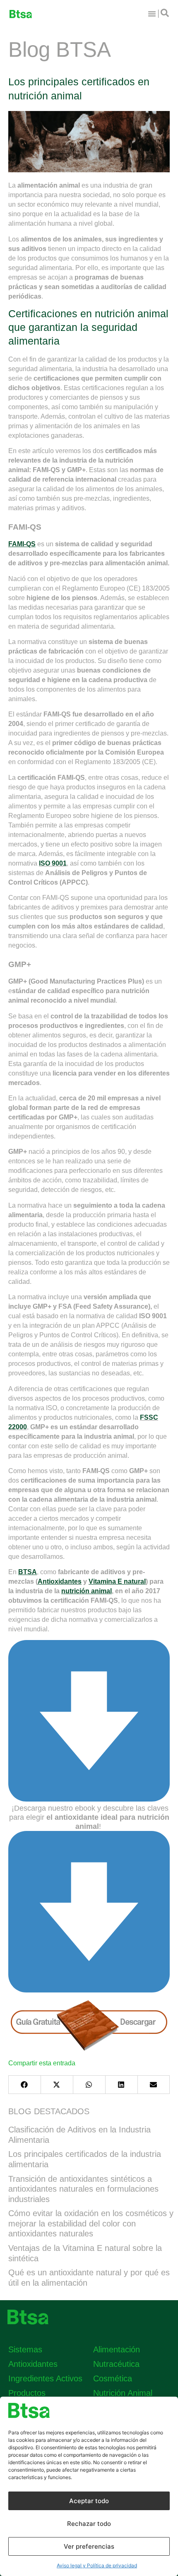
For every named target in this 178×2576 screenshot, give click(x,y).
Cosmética (113, 2378)
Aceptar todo (89, 2501)
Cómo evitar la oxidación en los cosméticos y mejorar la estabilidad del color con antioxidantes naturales (91, 2223)
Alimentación (117, 2349)
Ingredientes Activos (45, 2378)
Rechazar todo (89, 2524)
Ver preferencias (89, 2546)
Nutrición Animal (123, 2393)
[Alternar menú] (152, 14)
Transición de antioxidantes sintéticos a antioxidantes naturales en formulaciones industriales (83, 2189)
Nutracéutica (116, 2364)
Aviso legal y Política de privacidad (97, 2565)
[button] (24, 2085)
